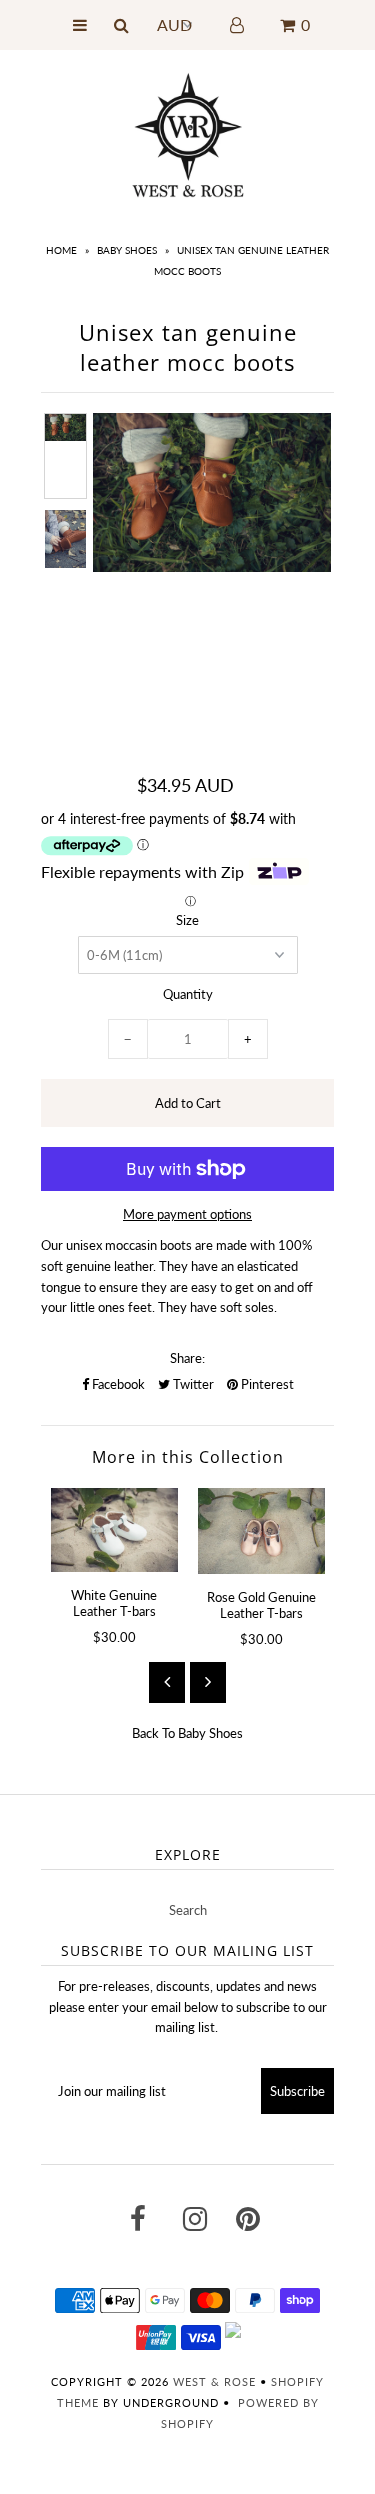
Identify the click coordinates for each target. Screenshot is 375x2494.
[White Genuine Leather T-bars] (114, 1530)
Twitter (192, 1384)
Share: (187, 1358)
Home (61, 250)
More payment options (187, 1214)
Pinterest (266, 1384)
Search (188, 1910)
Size (187, 920)
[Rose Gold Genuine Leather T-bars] (261, 1531)
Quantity (188, 994)
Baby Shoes (127, 250)
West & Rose (214, 2381)
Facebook (117, 1384)
